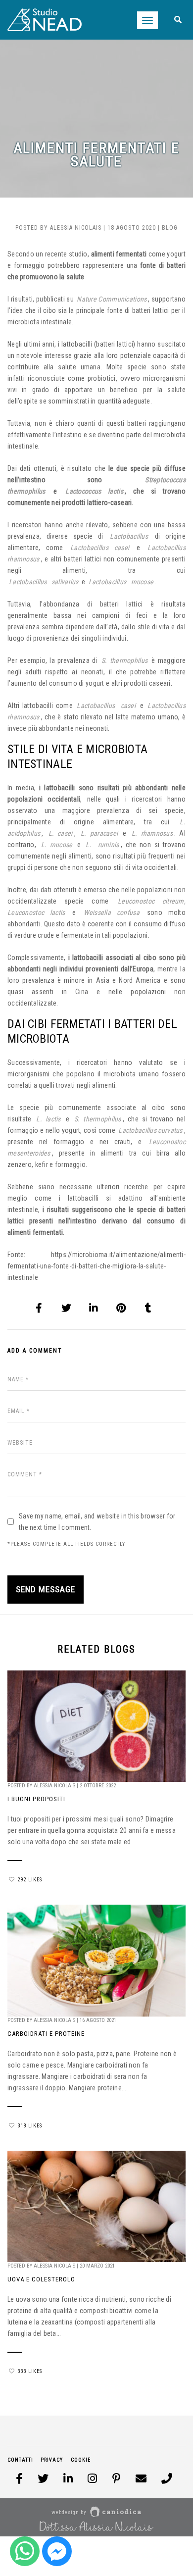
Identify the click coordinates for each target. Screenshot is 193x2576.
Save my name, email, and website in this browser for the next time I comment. (97, 1522)
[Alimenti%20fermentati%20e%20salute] (39, 1308)
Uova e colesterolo (41, 2279)
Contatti (20, 2460)
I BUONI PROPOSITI (36, 1799)
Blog (170, 228)
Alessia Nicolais (76, 228)
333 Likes (30, 2371)
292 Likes (30, 1880)
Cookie (81, 2460)
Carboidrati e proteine (46, 2034)
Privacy (52, 2460)
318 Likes (30, 2126)
